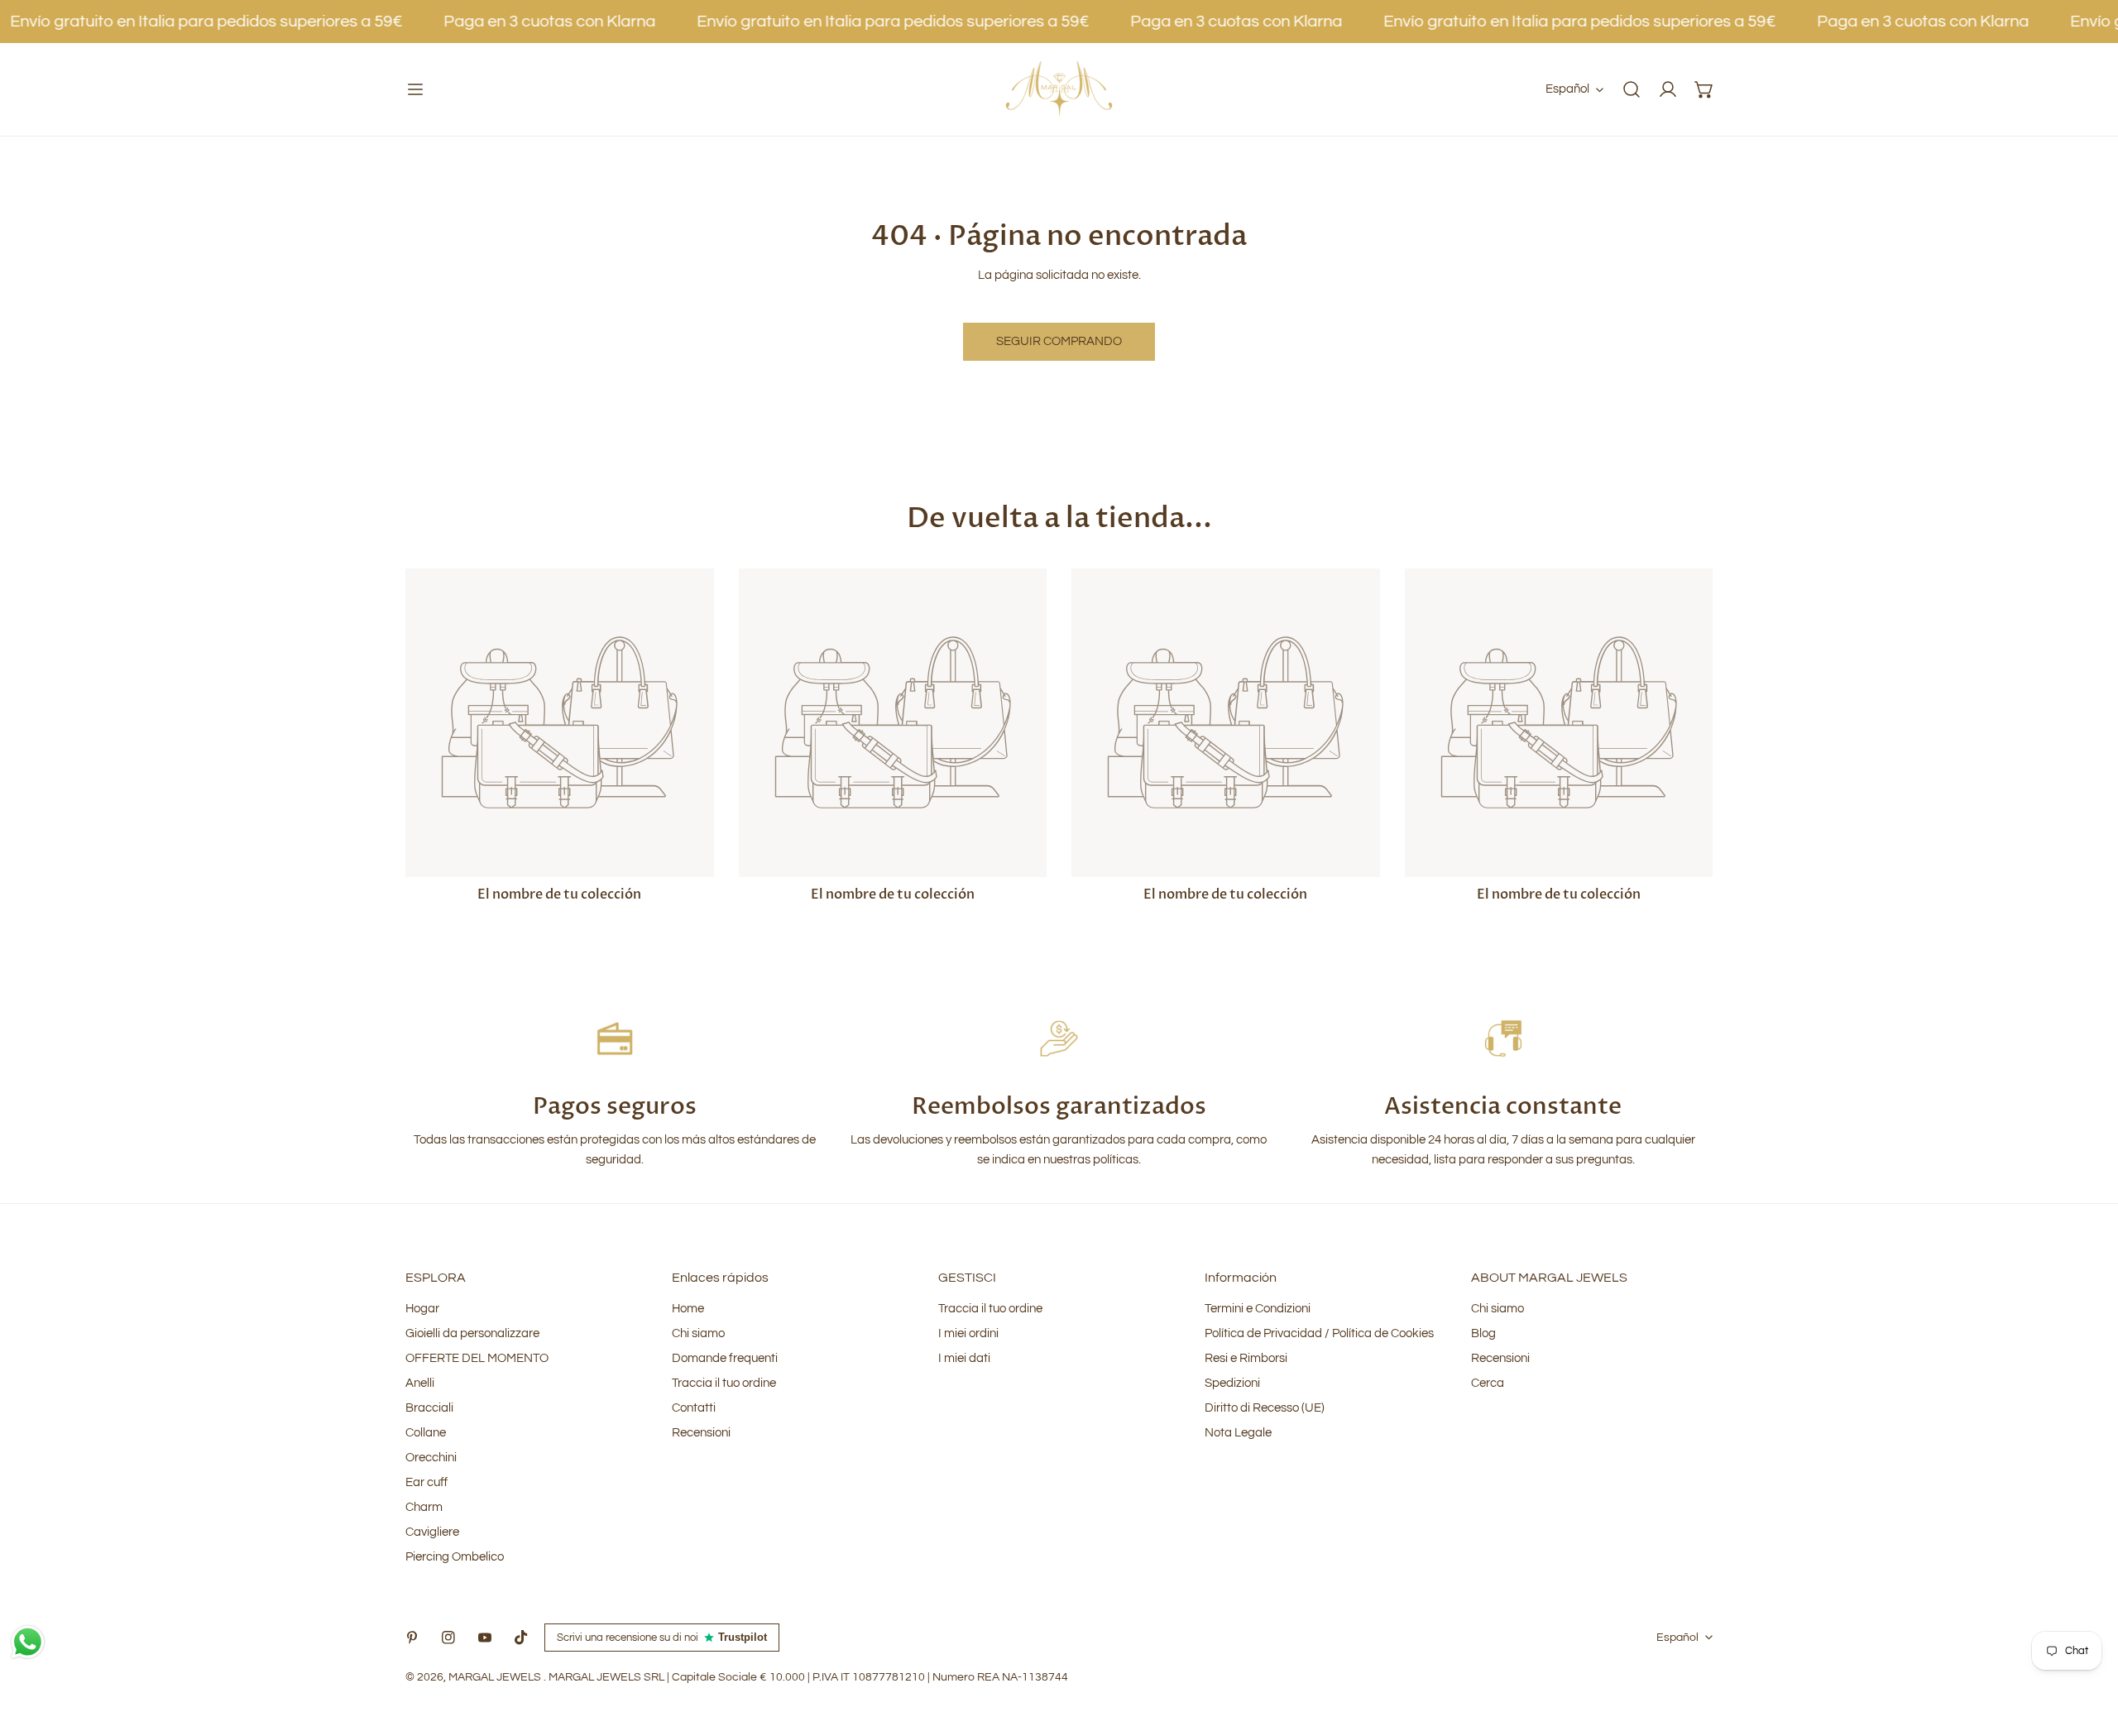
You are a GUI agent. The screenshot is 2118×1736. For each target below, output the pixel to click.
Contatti (694, 1408)
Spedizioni (1232, 1383)
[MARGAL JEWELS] (1059, 89)
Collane (426, 1433)
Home (688, 1309)
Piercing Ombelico (455, 1557)
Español (1567, 89)
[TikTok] (521, 1638)
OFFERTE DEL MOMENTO (477, 1358)
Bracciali (429, 1408)
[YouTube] (485, 1638)
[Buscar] (1632, 89)
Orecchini (431, 1458)
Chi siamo (698, 1333)
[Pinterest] (412, 1638)
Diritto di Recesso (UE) (1265, 1408)
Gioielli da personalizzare (472, 1333)
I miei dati (964, 1358)
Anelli (420, 1383)
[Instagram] (448, 1638)
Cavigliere (432, 1532)
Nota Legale (1238, 1433)
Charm (424, 1507)
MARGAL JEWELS (496, 1677)
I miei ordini (968, 1333)
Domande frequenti (725, 1358)
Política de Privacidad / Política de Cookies (1319, 1333)
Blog (1483, 1333)
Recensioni (701, 1433)
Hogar (422, 1309)
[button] (1704, 89)
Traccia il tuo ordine (724, 1383)
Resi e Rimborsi (1246, 1358)
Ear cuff (426, 1482)
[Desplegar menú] (415, 89)
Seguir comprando (1059, 341)
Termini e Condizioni (1258, 1309)
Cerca (1488, 1383)
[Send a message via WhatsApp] (28, 1642)
